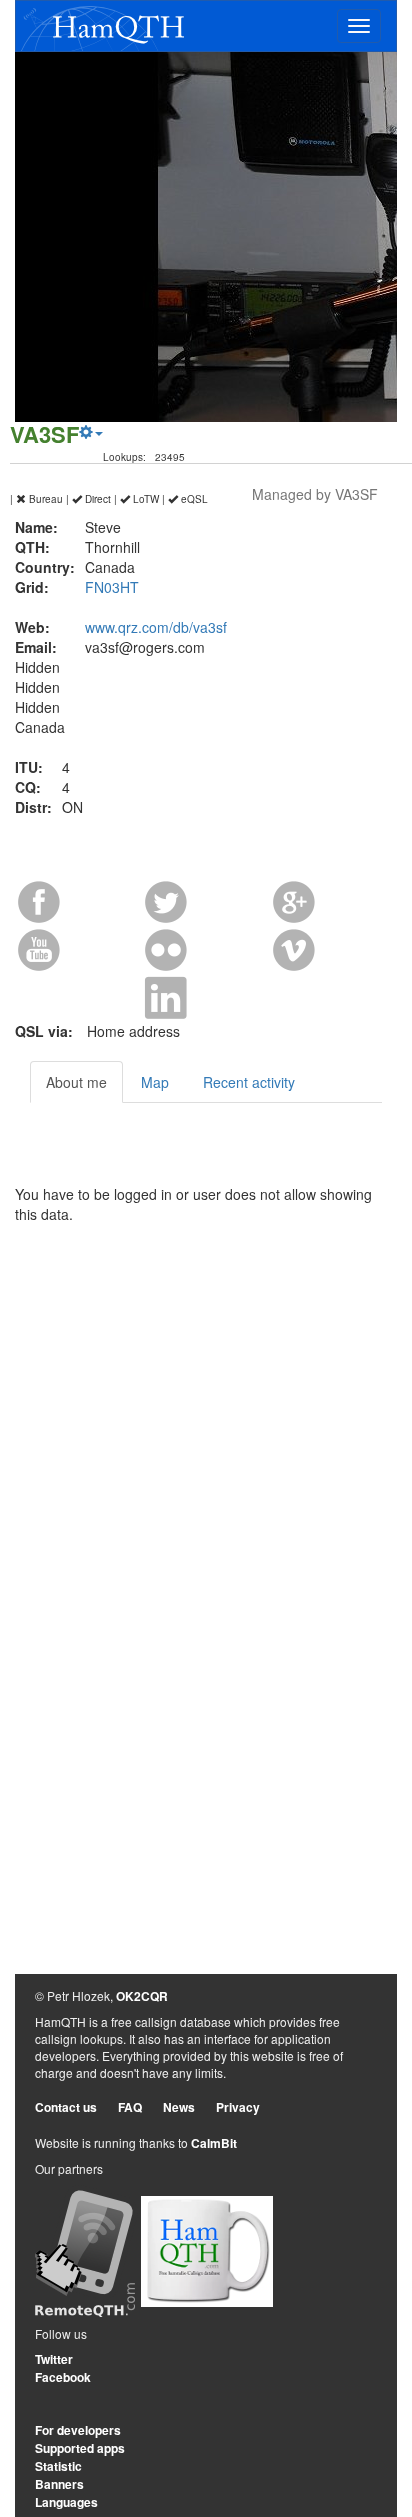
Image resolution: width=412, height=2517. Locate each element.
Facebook (63, 2377)
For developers (78, 2430)
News (179, 2107)
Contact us (66, 2107)
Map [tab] (155, 1082)
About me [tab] (76, 1082)
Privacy (238, 2107)
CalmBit (214, 2143)
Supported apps (80, 2448)
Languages (66, 2502)
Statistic (58, 2466)
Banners (59, 2484)
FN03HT (112, 587)
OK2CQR (142, 1996)
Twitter (54, 2359)
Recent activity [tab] (249, 1082)
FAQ (130, 2107)
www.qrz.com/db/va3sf (156, 627)
